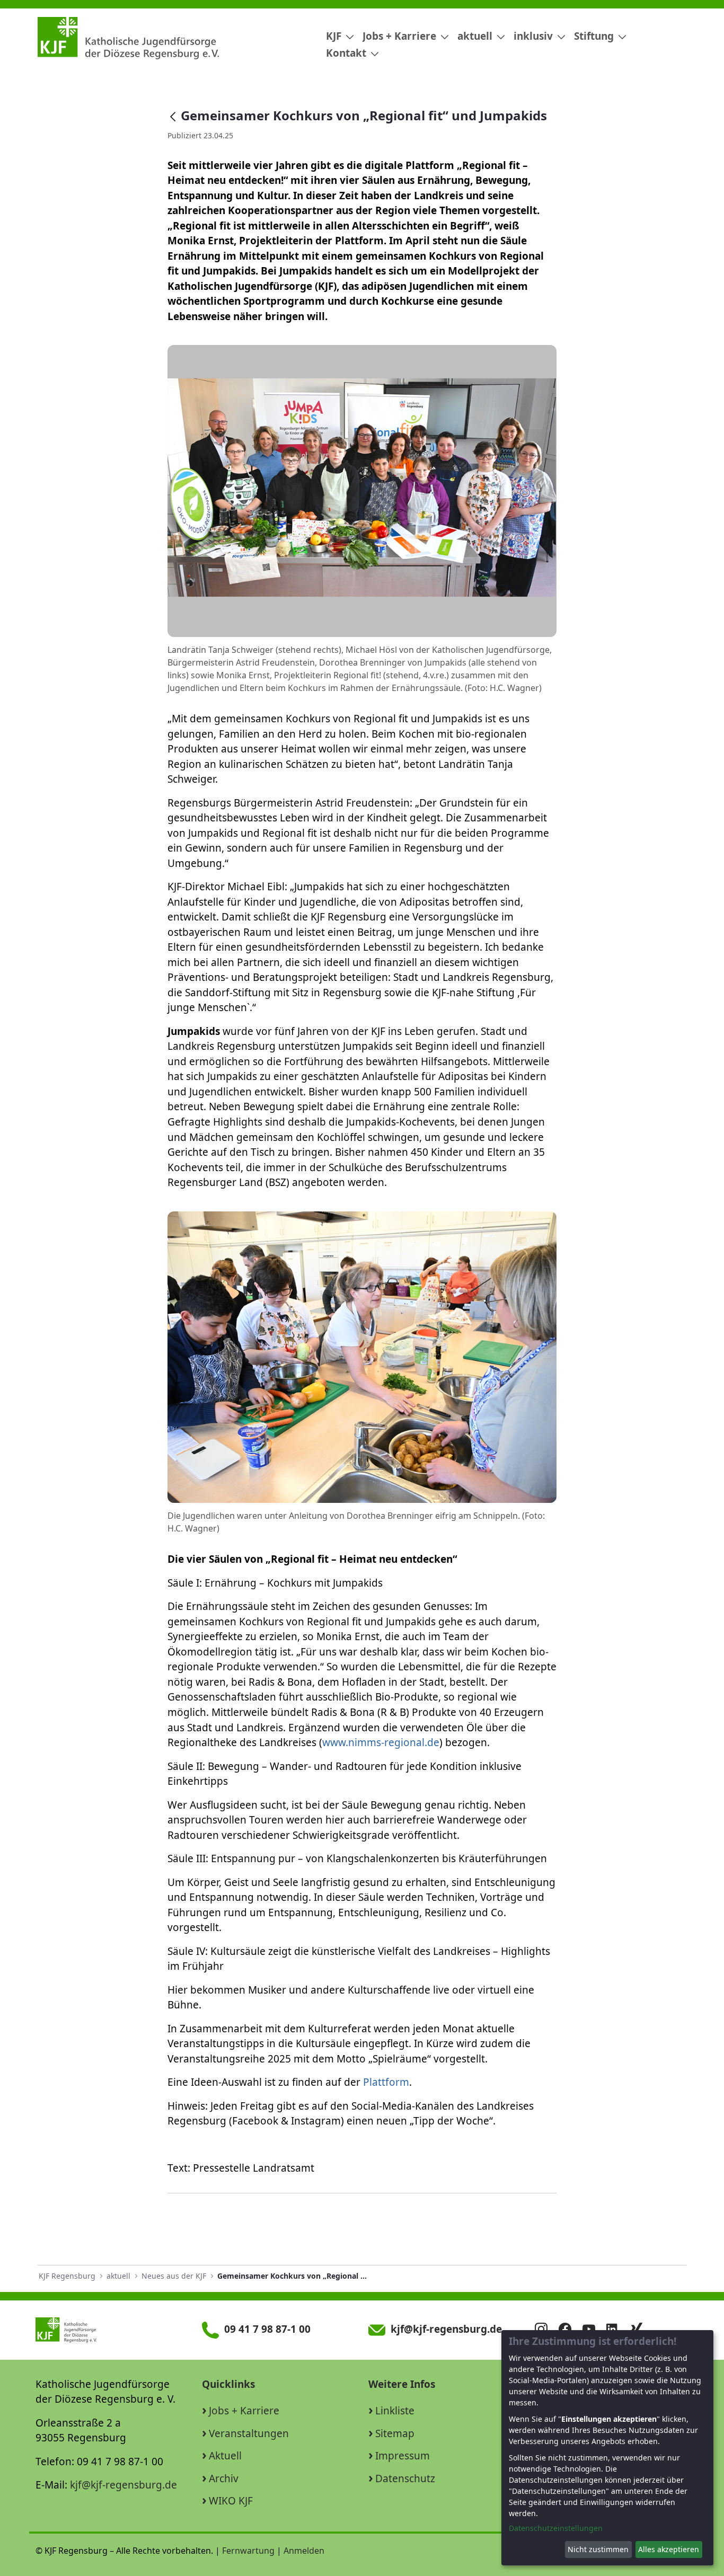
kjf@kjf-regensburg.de (123, 2485)
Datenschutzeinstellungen (556, 2528)
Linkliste (395, 2411)
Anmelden (304, 2551)
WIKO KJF (231, 2501)
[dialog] (607, 2448)
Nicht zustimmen (598, 2549)
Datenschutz (405, 2478)
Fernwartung (248, 2551)
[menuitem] (336, 36)
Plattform (386, 2082)
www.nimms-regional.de (381, 1742)
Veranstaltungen (249, 2433)
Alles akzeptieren (669, 2549)
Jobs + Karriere (244, 2411)
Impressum (403, 2456)
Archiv (224, 2478)
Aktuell (225, 2456)
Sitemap (395, 2433)
